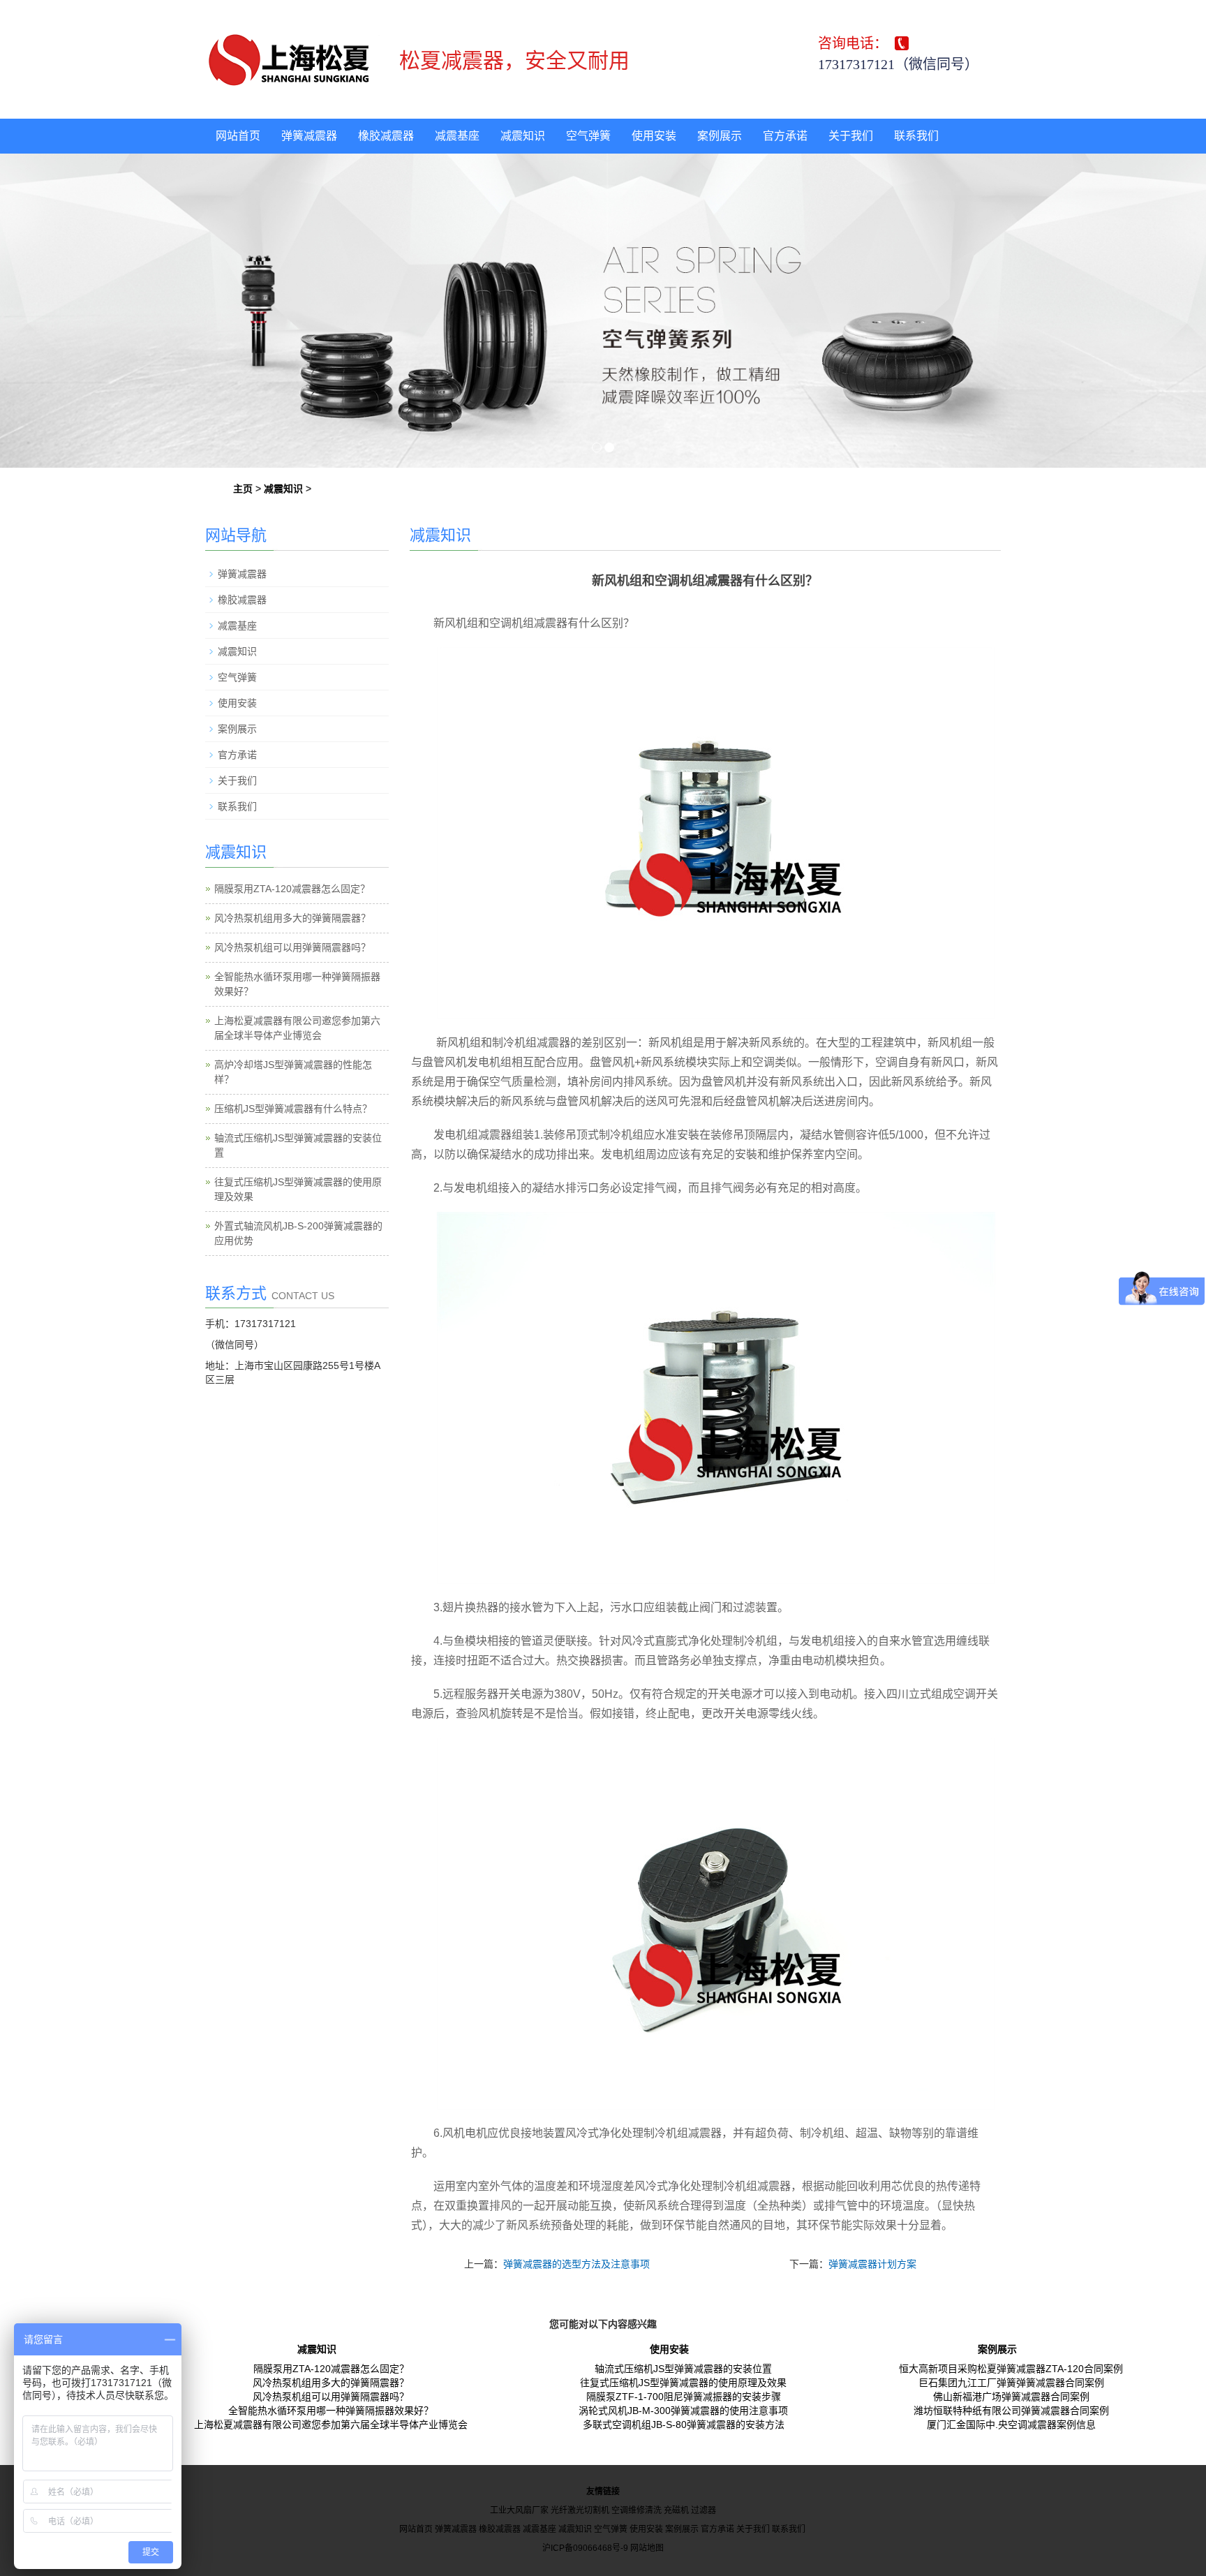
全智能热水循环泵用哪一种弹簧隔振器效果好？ (331, 2411)
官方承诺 (785, 136)
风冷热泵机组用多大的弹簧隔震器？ (292, 918)
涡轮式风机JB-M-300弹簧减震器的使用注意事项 (683, 2411)
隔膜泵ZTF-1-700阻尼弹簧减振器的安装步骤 (684, 2397)
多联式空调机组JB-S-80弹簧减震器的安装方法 (684, 2425)
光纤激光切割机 (580, 2510)
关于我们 (851, 136)
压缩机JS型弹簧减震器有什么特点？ (293, 1109)
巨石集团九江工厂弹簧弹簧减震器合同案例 (1011, 2383)
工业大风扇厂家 (519, 2510)
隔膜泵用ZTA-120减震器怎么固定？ (292, 889)
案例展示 (720, 136)
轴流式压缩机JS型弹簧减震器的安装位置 (683, 2369)
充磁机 (676, 2510)
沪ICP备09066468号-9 (585, 2548)
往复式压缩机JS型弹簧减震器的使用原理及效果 (683, 2383)
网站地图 (647, 2548)
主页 (243, 489)
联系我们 (916, 136)
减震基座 (457, 136)
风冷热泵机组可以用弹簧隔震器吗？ (292, 947)
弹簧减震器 (309, 136)
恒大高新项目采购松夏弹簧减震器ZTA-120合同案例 (1011, 2369)
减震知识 (523, 136)
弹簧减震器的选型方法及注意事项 (576, 2264)
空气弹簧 (588, 136)
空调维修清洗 (636, 2510)
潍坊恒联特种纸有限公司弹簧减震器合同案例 (1011, 2411)
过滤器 (703, 2510)
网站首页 (238, 136)
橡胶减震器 (386, 136)
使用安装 (654, 136)
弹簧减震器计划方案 (872, 2264)
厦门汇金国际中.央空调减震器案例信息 (1011, 2425)
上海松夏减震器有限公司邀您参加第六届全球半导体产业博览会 (331, 2425)
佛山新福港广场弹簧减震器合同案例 (1011, 2397)
